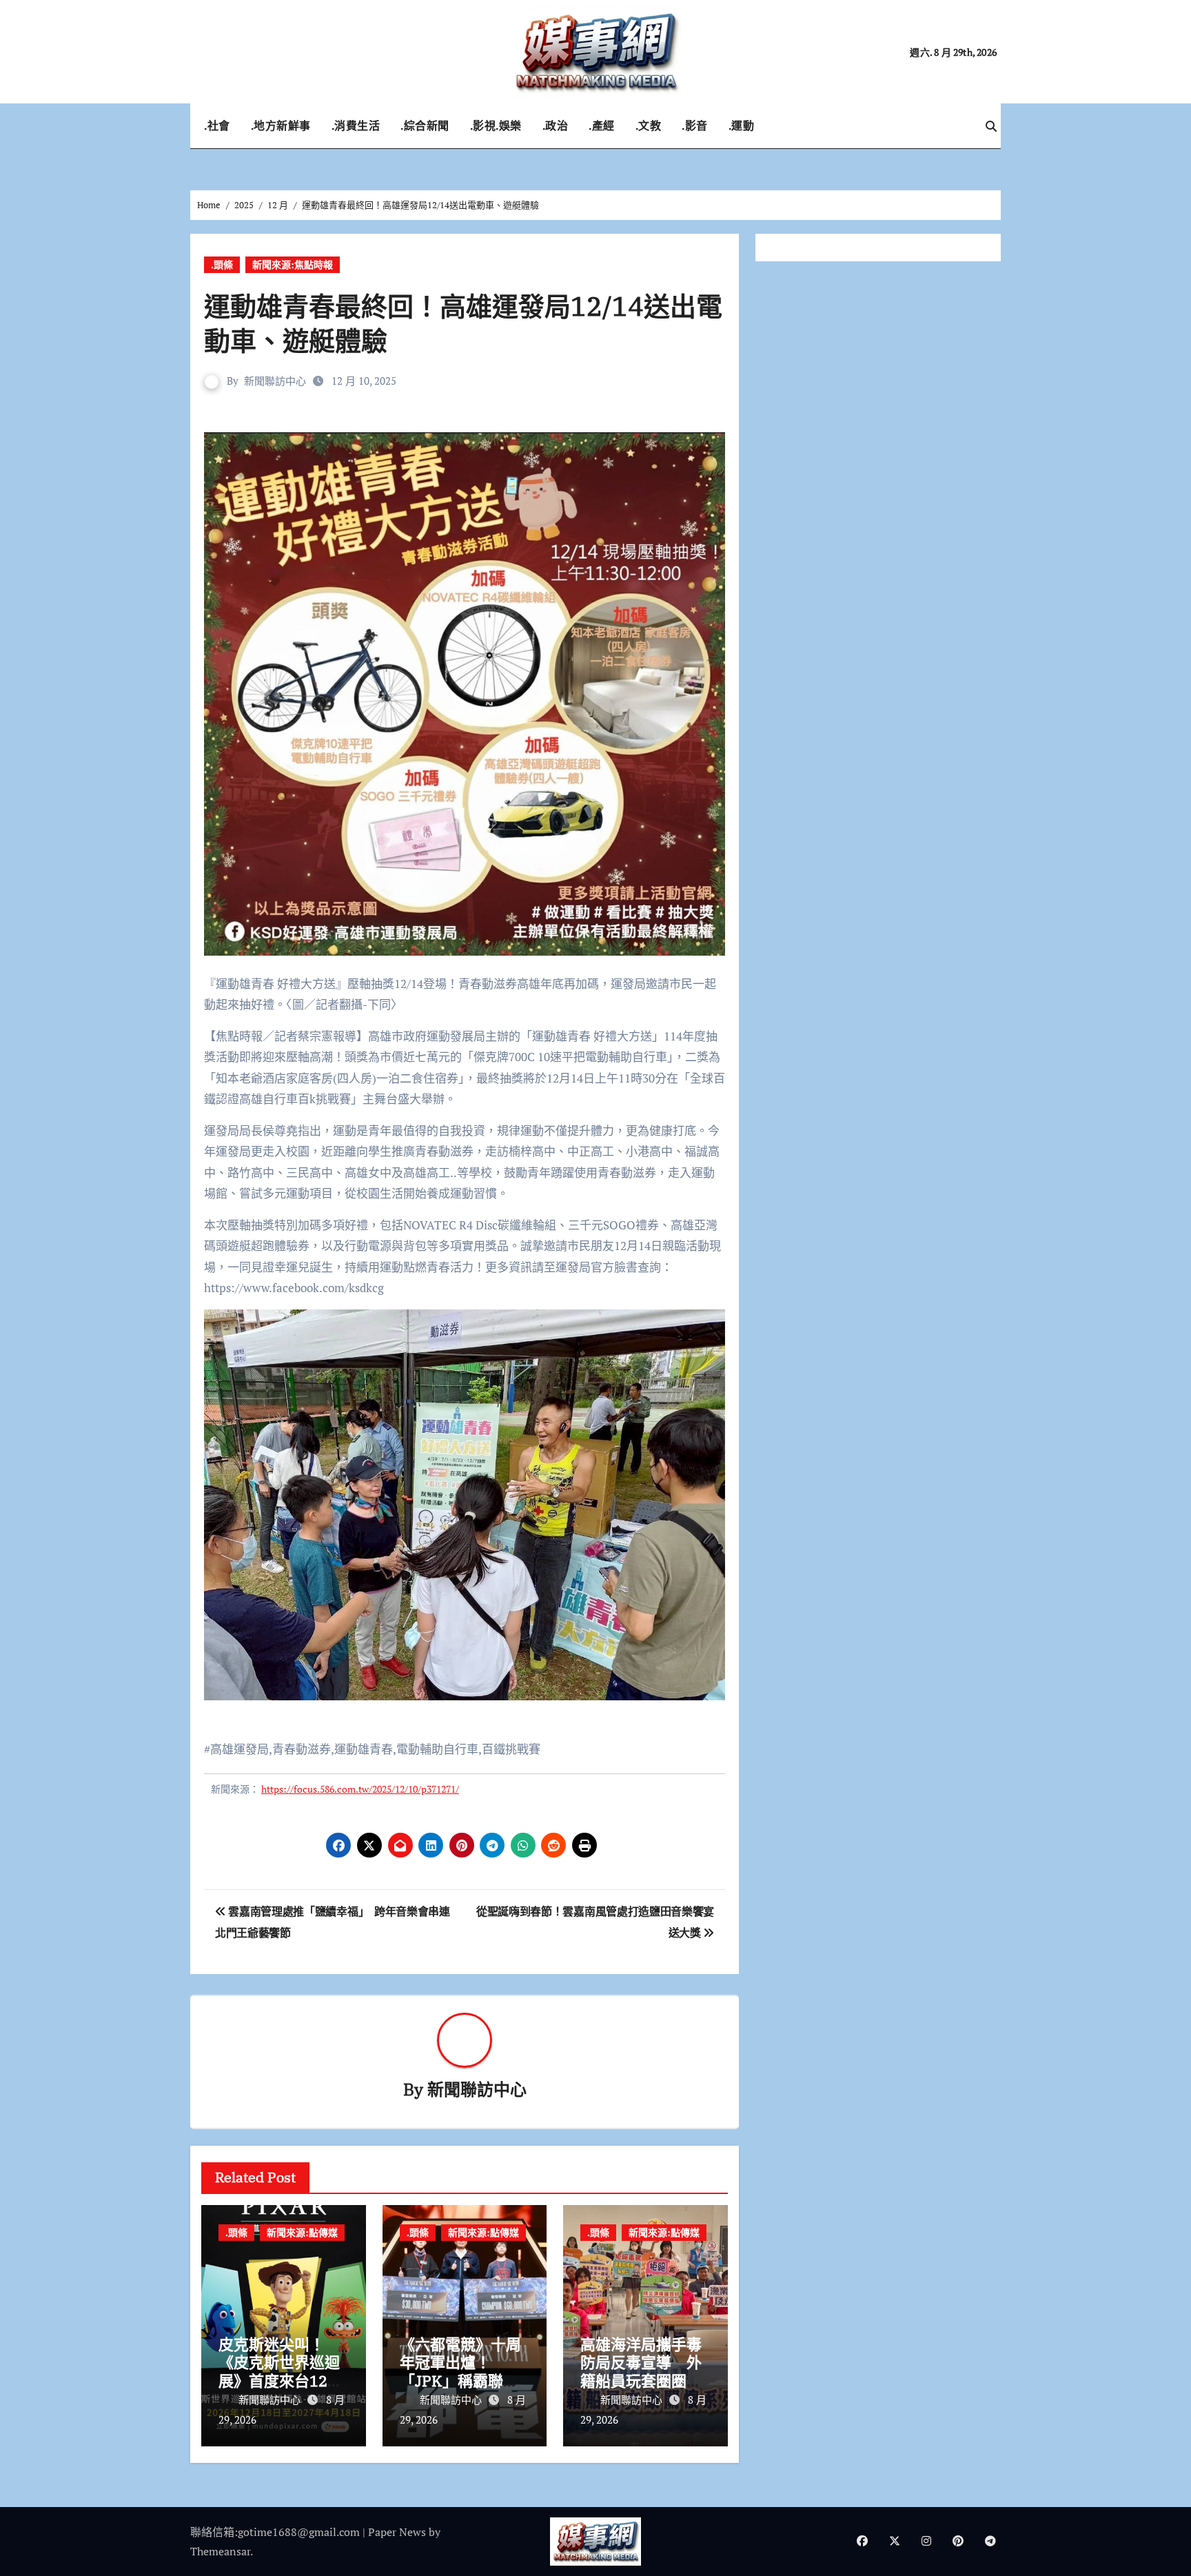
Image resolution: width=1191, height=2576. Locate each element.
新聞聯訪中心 (275, 381)
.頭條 (222, 264)
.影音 (695, 125)
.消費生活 (356, 125)
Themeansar (220, 2551)
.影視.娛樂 (496, 125)
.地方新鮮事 (281, 125)
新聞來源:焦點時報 (293, 264)
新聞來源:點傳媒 (302, 2232)
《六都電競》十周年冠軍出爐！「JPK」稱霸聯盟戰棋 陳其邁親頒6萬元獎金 (460, 2381)
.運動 (742, 125)
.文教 (649, 125)
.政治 (556, 125)
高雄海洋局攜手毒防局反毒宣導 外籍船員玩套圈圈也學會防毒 (641, 2371)
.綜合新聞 (425, 125)
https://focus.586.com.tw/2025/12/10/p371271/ (360, 1789)
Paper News (397, 2532)
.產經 (602, 125)
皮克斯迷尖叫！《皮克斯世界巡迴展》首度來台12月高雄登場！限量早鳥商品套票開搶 (281, 2381)
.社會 (217, 125)
